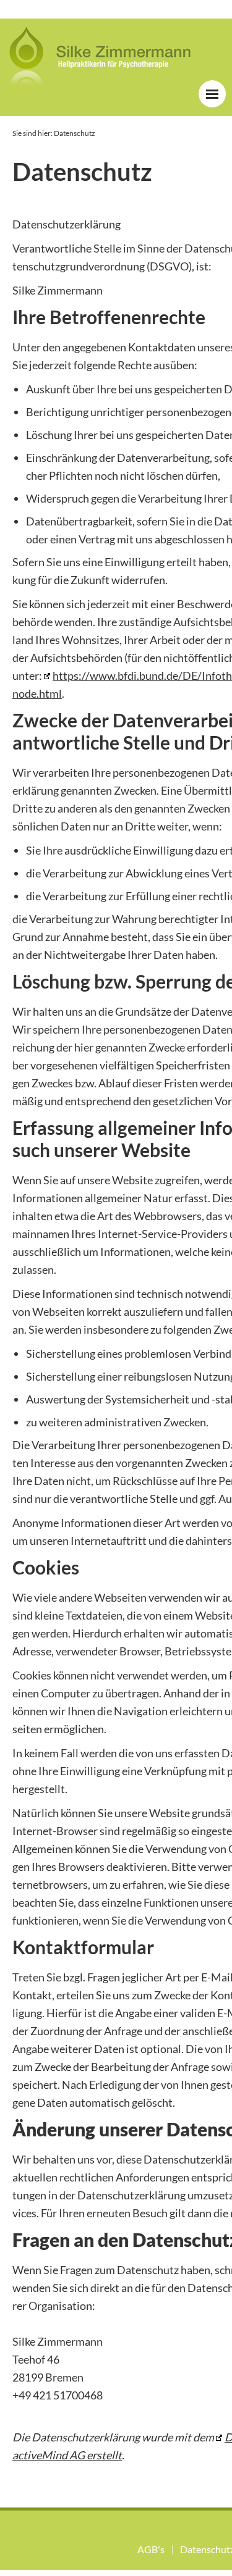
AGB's (151, 2549)
